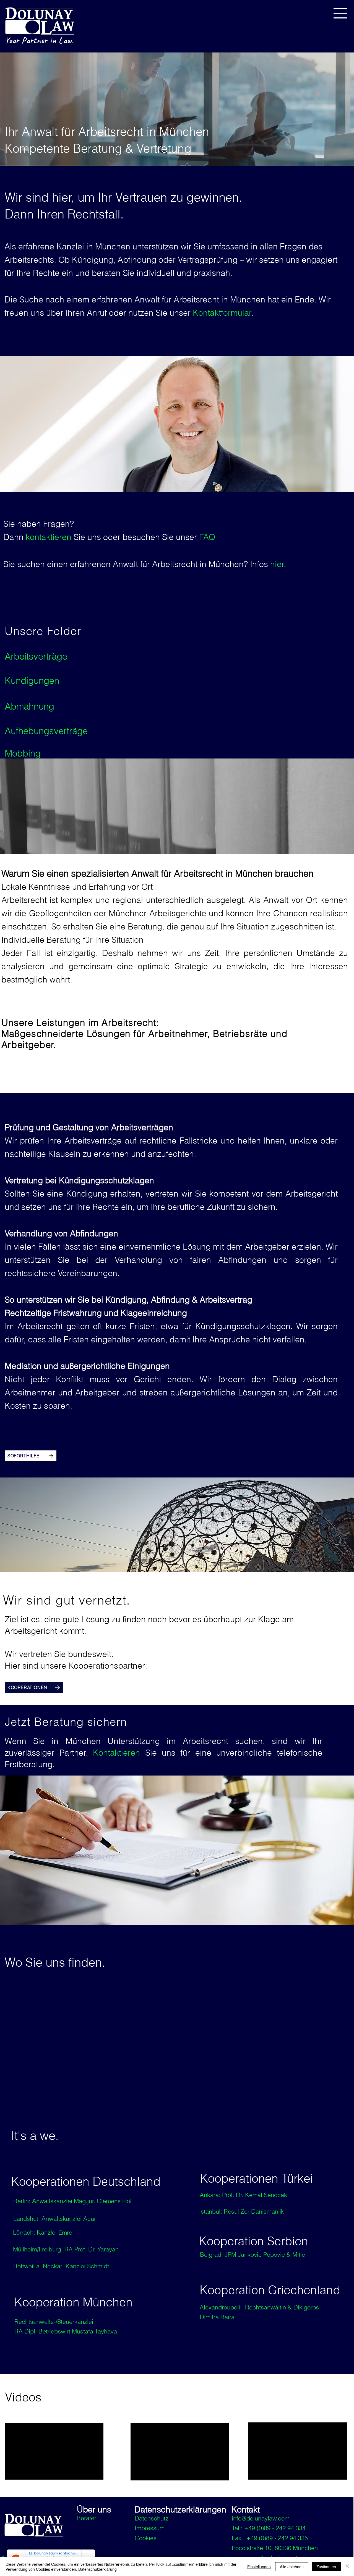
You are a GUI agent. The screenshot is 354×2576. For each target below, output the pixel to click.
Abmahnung (29, 706)
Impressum (150, 2528)
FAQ (207, 537)
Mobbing (23, 753)
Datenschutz (152, 2518)
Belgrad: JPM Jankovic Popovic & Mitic (253, 2254)
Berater (86, 2518)
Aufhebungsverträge (46, 731)
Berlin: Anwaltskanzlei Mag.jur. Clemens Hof (72, 2201)
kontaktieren (50, 537)
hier (277, 564)
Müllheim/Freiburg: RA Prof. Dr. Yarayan (66, 2249)
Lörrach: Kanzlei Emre (43, 2232)
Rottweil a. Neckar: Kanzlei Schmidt (61, 2266)
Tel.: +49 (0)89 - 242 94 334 (269, 2528)
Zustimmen (326, 2567)
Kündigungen (32, 681)
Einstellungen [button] (259, 2567)
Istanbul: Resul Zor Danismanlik (242, 2211)
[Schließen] (347, 2567)
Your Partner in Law (39, 40)
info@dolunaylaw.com (261, 2518)
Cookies (146, 2538)
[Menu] (341, 13)
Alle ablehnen (292, 2567)
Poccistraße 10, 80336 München (275, 2548)
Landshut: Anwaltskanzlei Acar (55, 2219)
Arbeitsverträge (36, 656)
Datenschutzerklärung (97, 2569)
